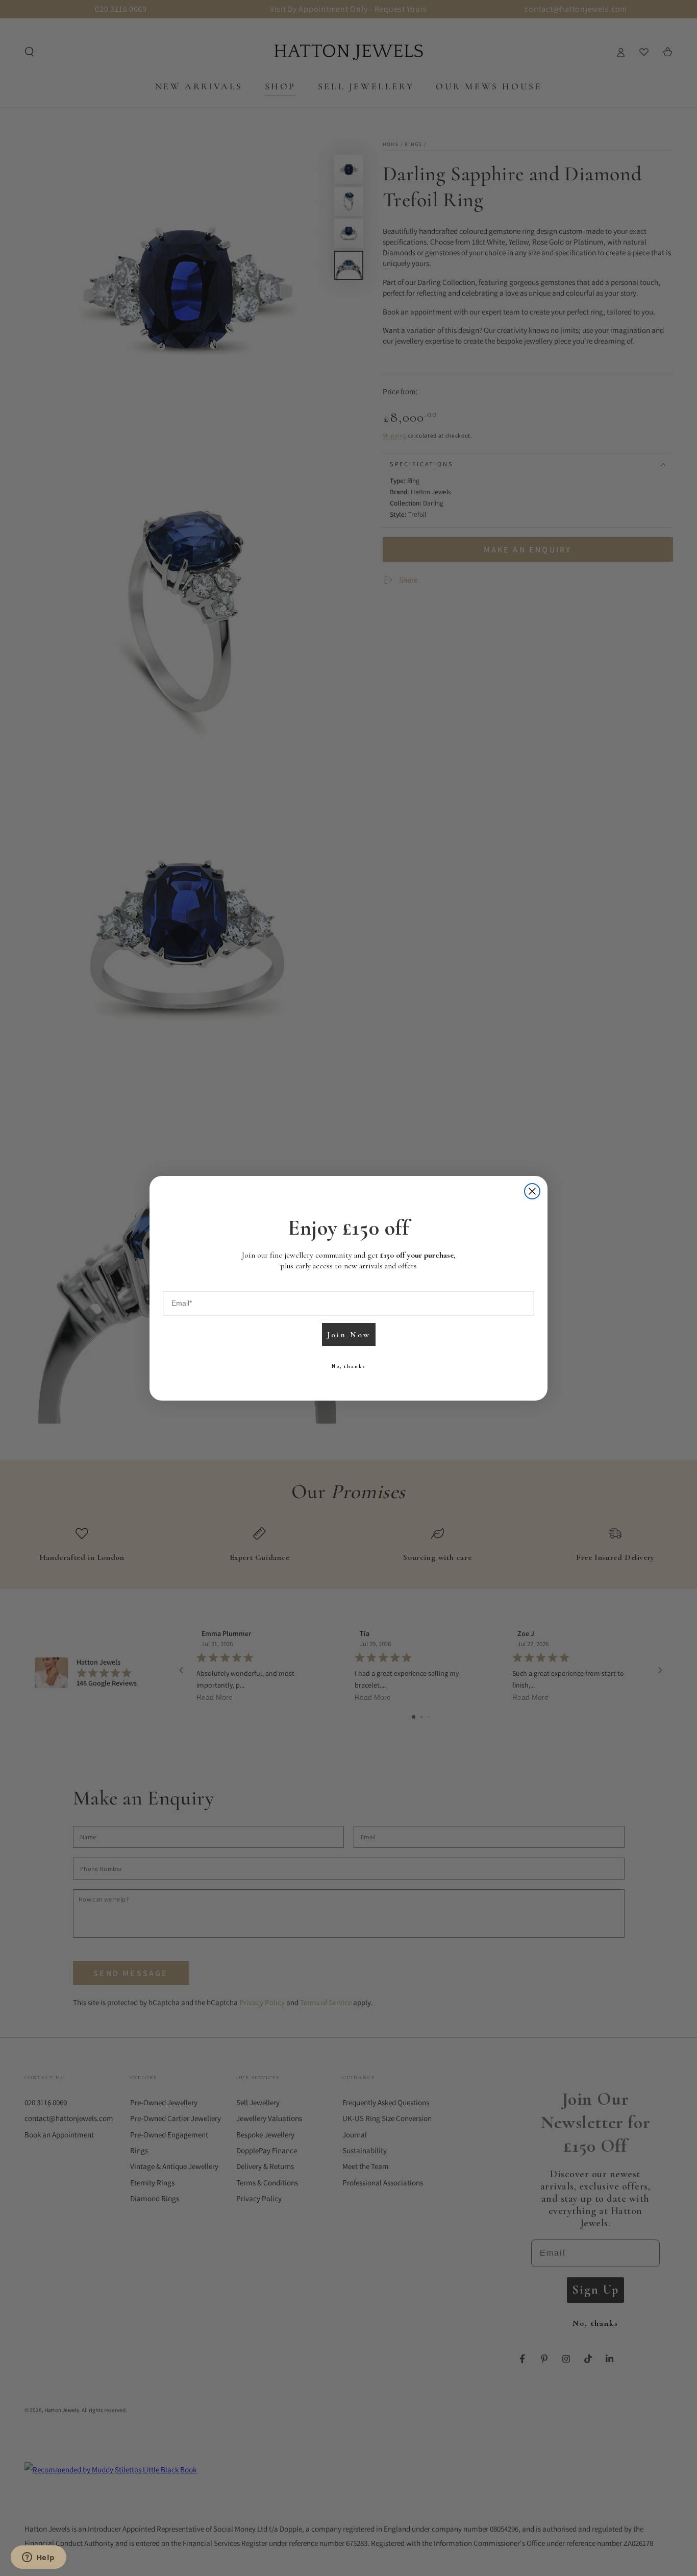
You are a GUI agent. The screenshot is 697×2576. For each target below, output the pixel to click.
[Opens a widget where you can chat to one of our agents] (38, 2558)
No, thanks (348, 1366)
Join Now (349, 1335)
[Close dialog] (532, 1191)
